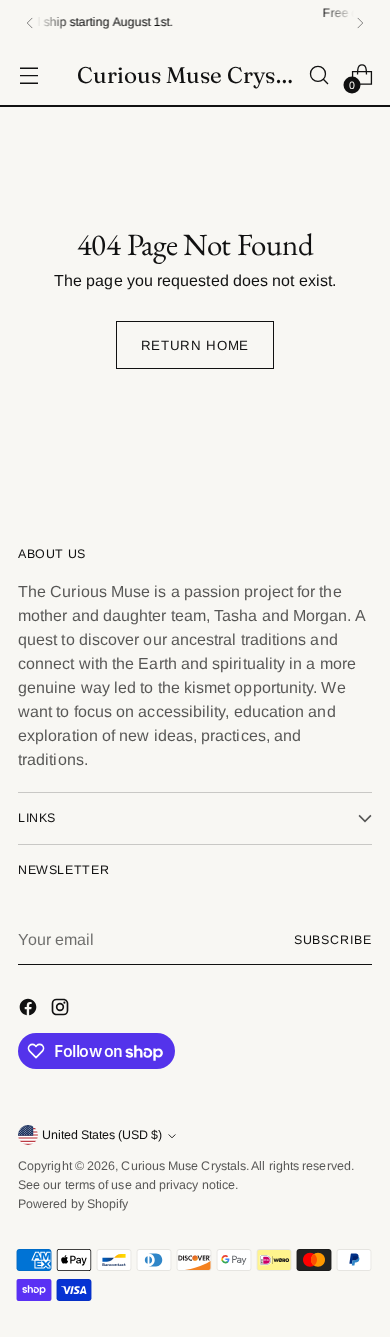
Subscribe (333, 940)
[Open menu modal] (28, 75)
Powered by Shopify (73, 1204)
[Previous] (30, 22)
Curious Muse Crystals (183, 1166)
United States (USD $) (102, 1135)
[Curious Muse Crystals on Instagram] (62, 1010)
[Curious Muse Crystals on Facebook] (30, 1010)
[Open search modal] (318, 75)
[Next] (360, 22)
